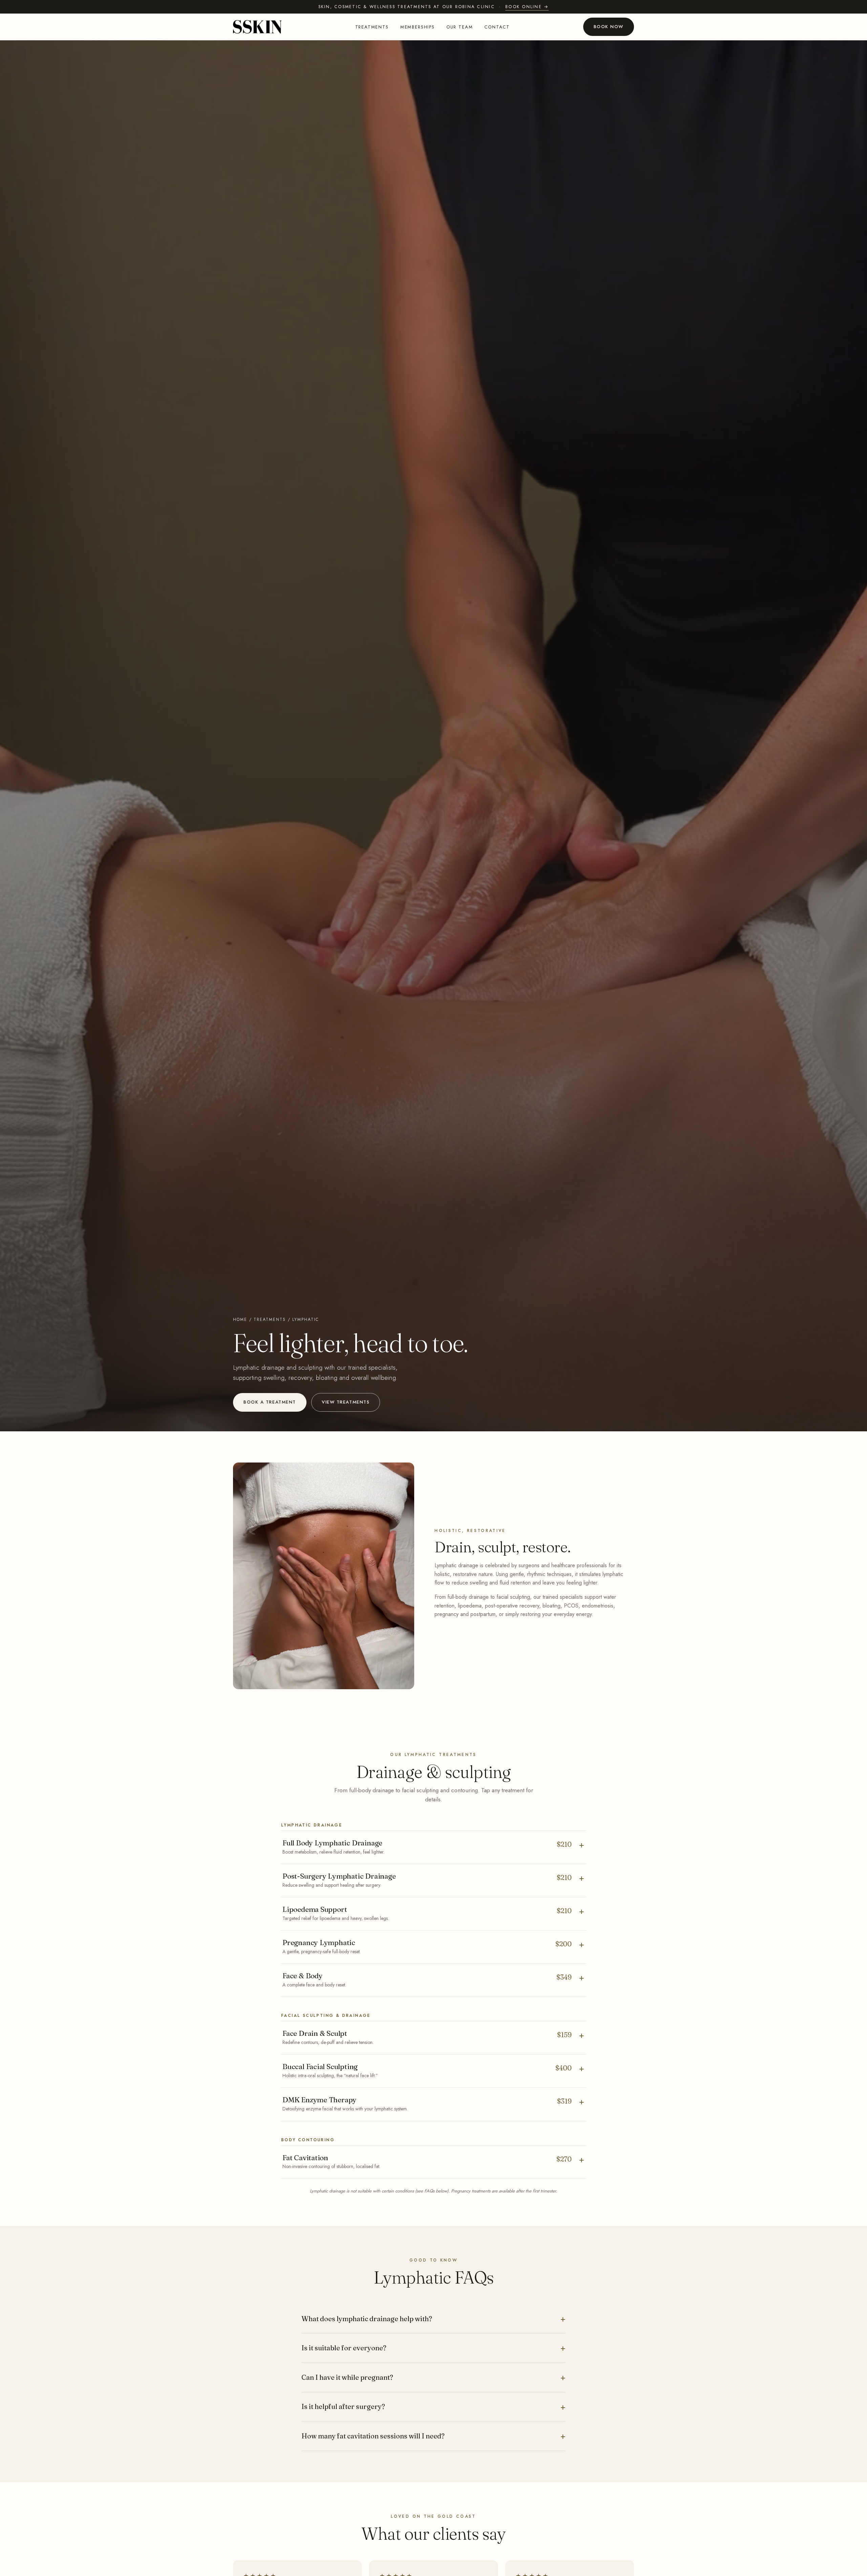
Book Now (609, 27)
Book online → (527, 7)
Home (240, 1320)
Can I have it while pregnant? (347, 2377)
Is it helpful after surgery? (343, 2406)
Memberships (418, 27)
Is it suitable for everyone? (344, 2348)
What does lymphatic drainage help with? (367, 2319)
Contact (497, 27)
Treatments (372, 27)
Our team (460, 27)
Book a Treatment (270, 1402)
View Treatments (346, 1402)
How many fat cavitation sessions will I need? (373, 2436)
